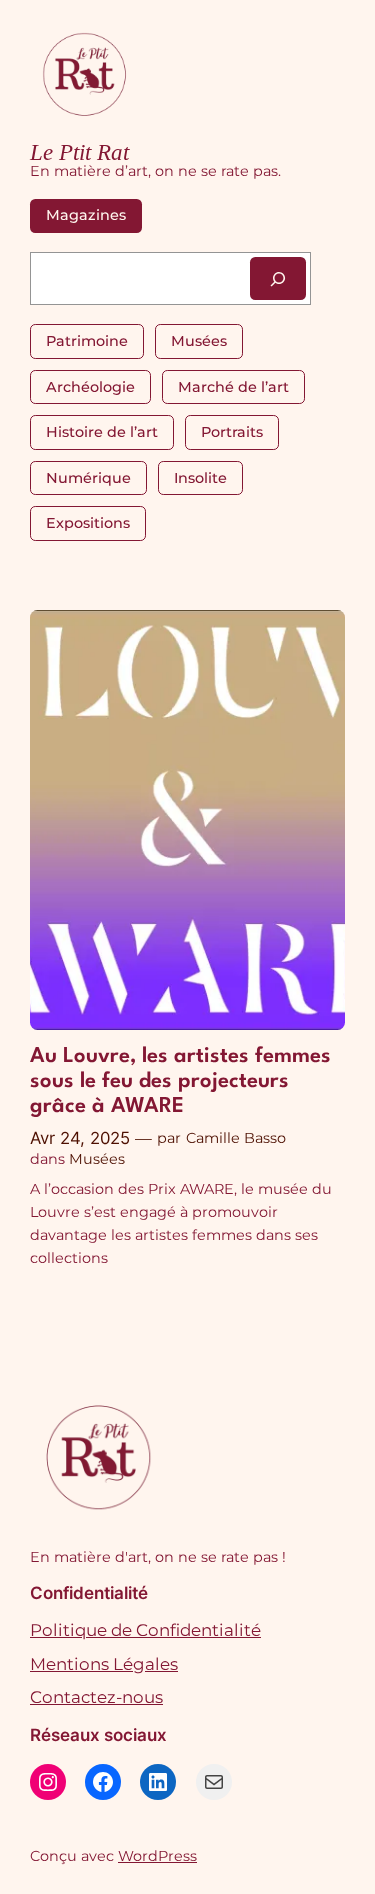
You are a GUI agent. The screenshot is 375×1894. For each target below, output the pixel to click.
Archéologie (90, 387)
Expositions (88, 523)
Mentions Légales (104, 1664)
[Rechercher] (278, 278)
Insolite (200, 478)
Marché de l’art (233, 387)
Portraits (232, 432)
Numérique (88, 478)
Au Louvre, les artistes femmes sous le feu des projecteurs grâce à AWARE (180, 1081)
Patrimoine (87, 341)
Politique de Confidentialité (145, 1630)
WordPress (157, 1856)
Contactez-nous (96, 1697)
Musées (199, 341)
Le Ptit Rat (79, 152)
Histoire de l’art (102, 432)
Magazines (86, 215)
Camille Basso (236, 1138)
